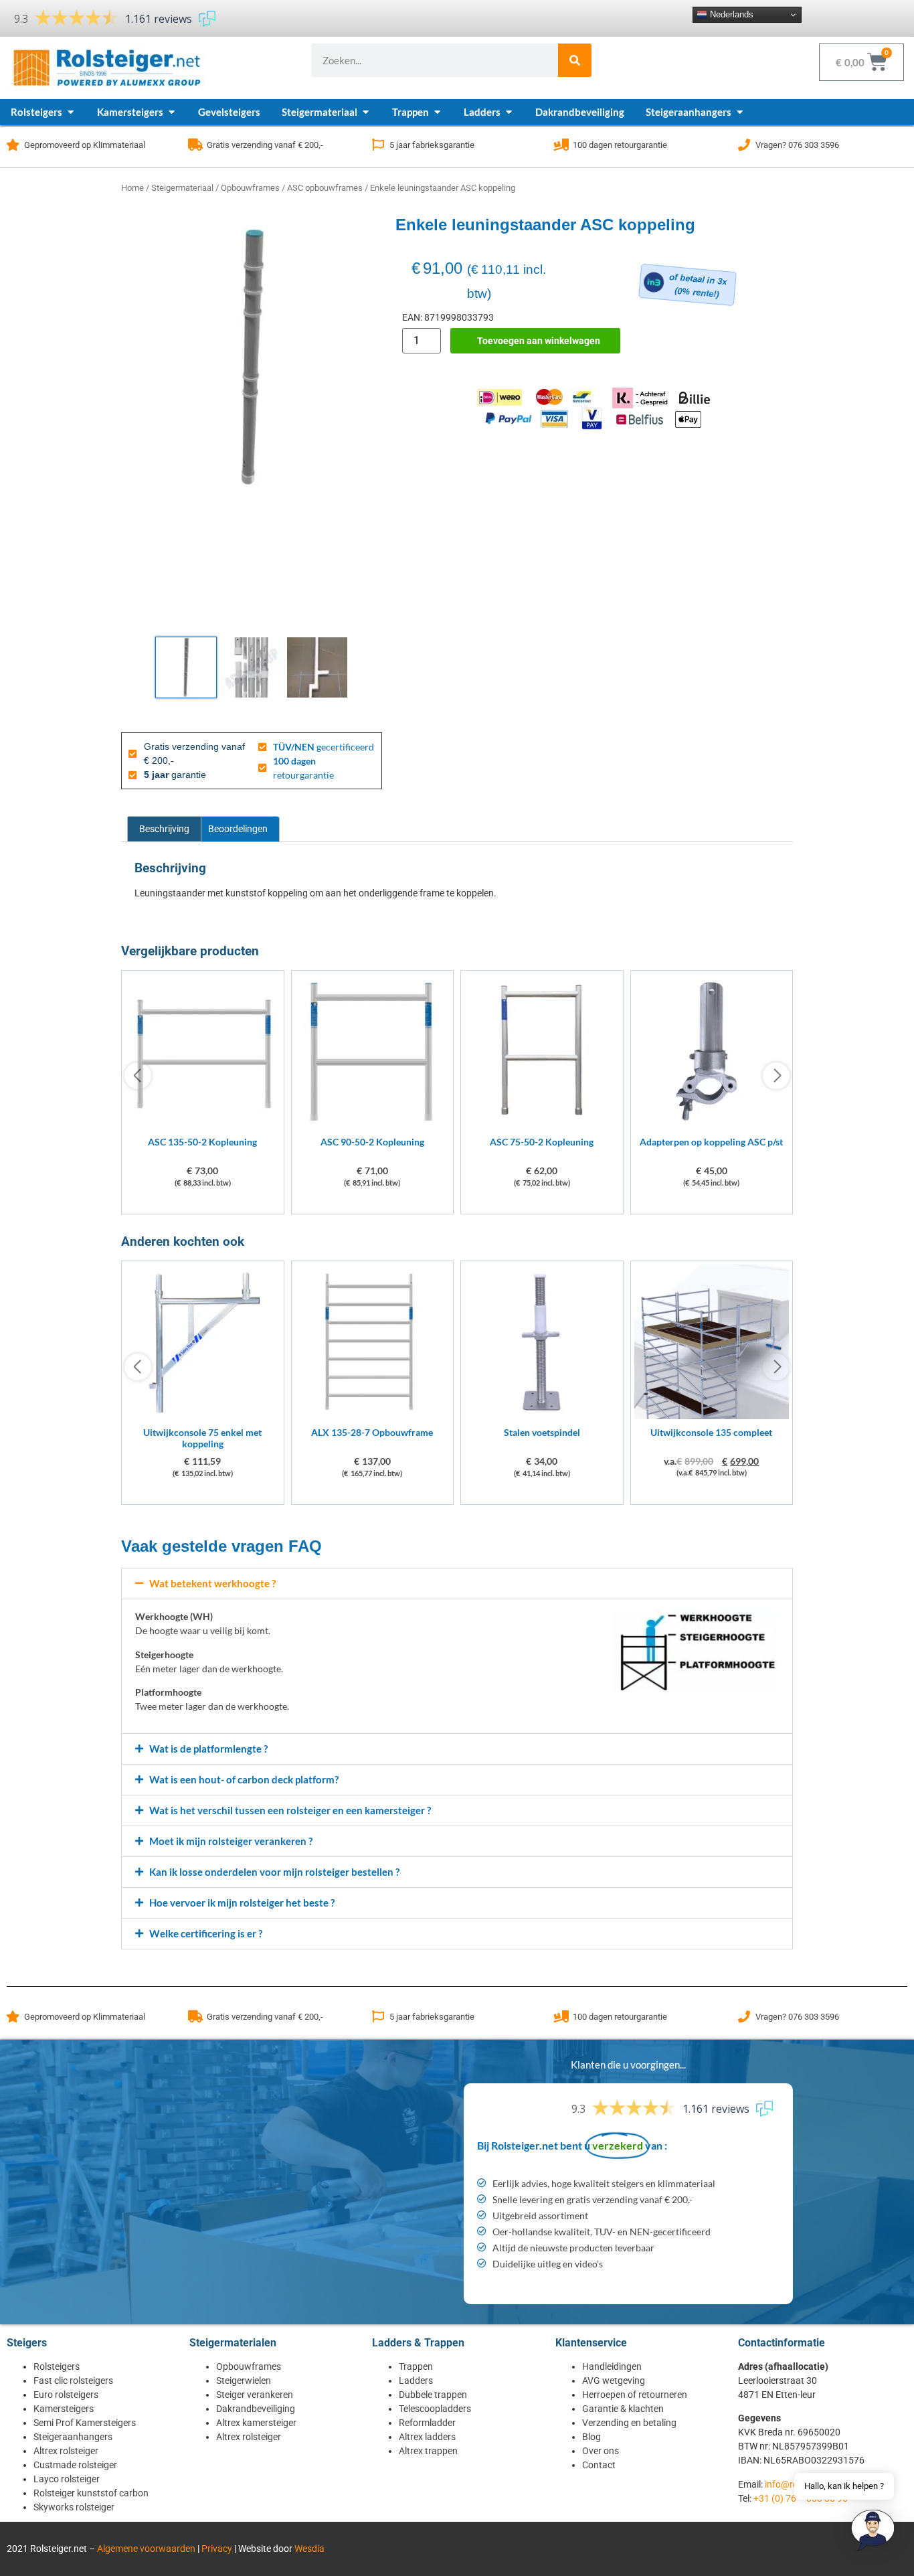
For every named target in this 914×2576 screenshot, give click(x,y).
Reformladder (427, 2423)
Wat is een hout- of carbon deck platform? (244, 1779)
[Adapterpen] (712, 1125)
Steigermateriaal (182, 188)
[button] (457, 1584)
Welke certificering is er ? (206, 1933)
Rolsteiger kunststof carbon (91, 2493)
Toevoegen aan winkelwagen (539, 341)
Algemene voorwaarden (146, 2549)
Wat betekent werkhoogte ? (212, 1583)
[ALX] (373, 1416)
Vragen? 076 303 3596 (797, 145)
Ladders (416, 2381)
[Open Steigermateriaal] (366, 112)
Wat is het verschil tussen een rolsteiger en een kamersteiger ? (290, 1810)
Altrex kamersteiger (256, 2423)
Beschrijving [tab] (164, 829)
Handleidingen (612, 2366)
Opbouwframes (250, 188)
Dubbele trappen (433, 2395)
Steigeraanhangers (73, 2437)
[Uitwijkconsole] (203, 1416)
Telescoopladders (435, 2409)
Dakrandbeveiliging (256, 2409)
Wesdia (309, 2549)
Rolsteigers (57, 2366)
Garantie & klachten (623, 2409)
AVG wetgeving (614, 2381)
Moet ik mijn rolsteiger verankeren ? (231, 1841)
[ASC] (203, 1125)
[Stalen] (542, 1416)
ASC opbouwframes (325, 188)
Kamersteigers (64, 2409)
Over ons (601, 2451)
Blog (591, 2437)
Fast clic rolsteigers (73, 2381)
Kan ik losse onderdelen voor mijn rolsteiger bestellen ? (274, 1872)
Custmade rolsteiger (75, 2465)
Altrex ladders (427, 2437)
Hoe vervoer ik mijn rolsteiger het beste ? (242, 1903)
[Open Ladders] (509, 112)
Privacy (217, 2549)
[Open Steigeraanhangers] (740, 112)
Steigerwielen (244, 2381)
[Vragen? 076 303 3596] (744, 145)
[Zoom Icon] (252, 358)
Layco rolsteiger (67, 2479)
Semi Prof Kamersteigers (85, 2423)
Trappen (416, 2366)
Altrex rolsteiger (66, 2451)
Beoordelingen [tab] (238, 829)
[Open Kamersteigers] (172, 112)
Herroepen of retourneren (635, 2395)
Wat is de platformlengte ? (208, 1749)
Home (132, 188)
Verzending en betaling (629, 2423)
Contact (599, 2465)
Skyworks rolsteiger (74, 2507)
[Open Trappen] (437, 112)
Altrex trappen (428, 2451)
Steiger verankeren (255, 2395)
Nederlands (730, 14)
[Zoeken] (575, 60)
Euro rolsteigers (66, 2395)
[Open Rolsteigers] (71, 112)
